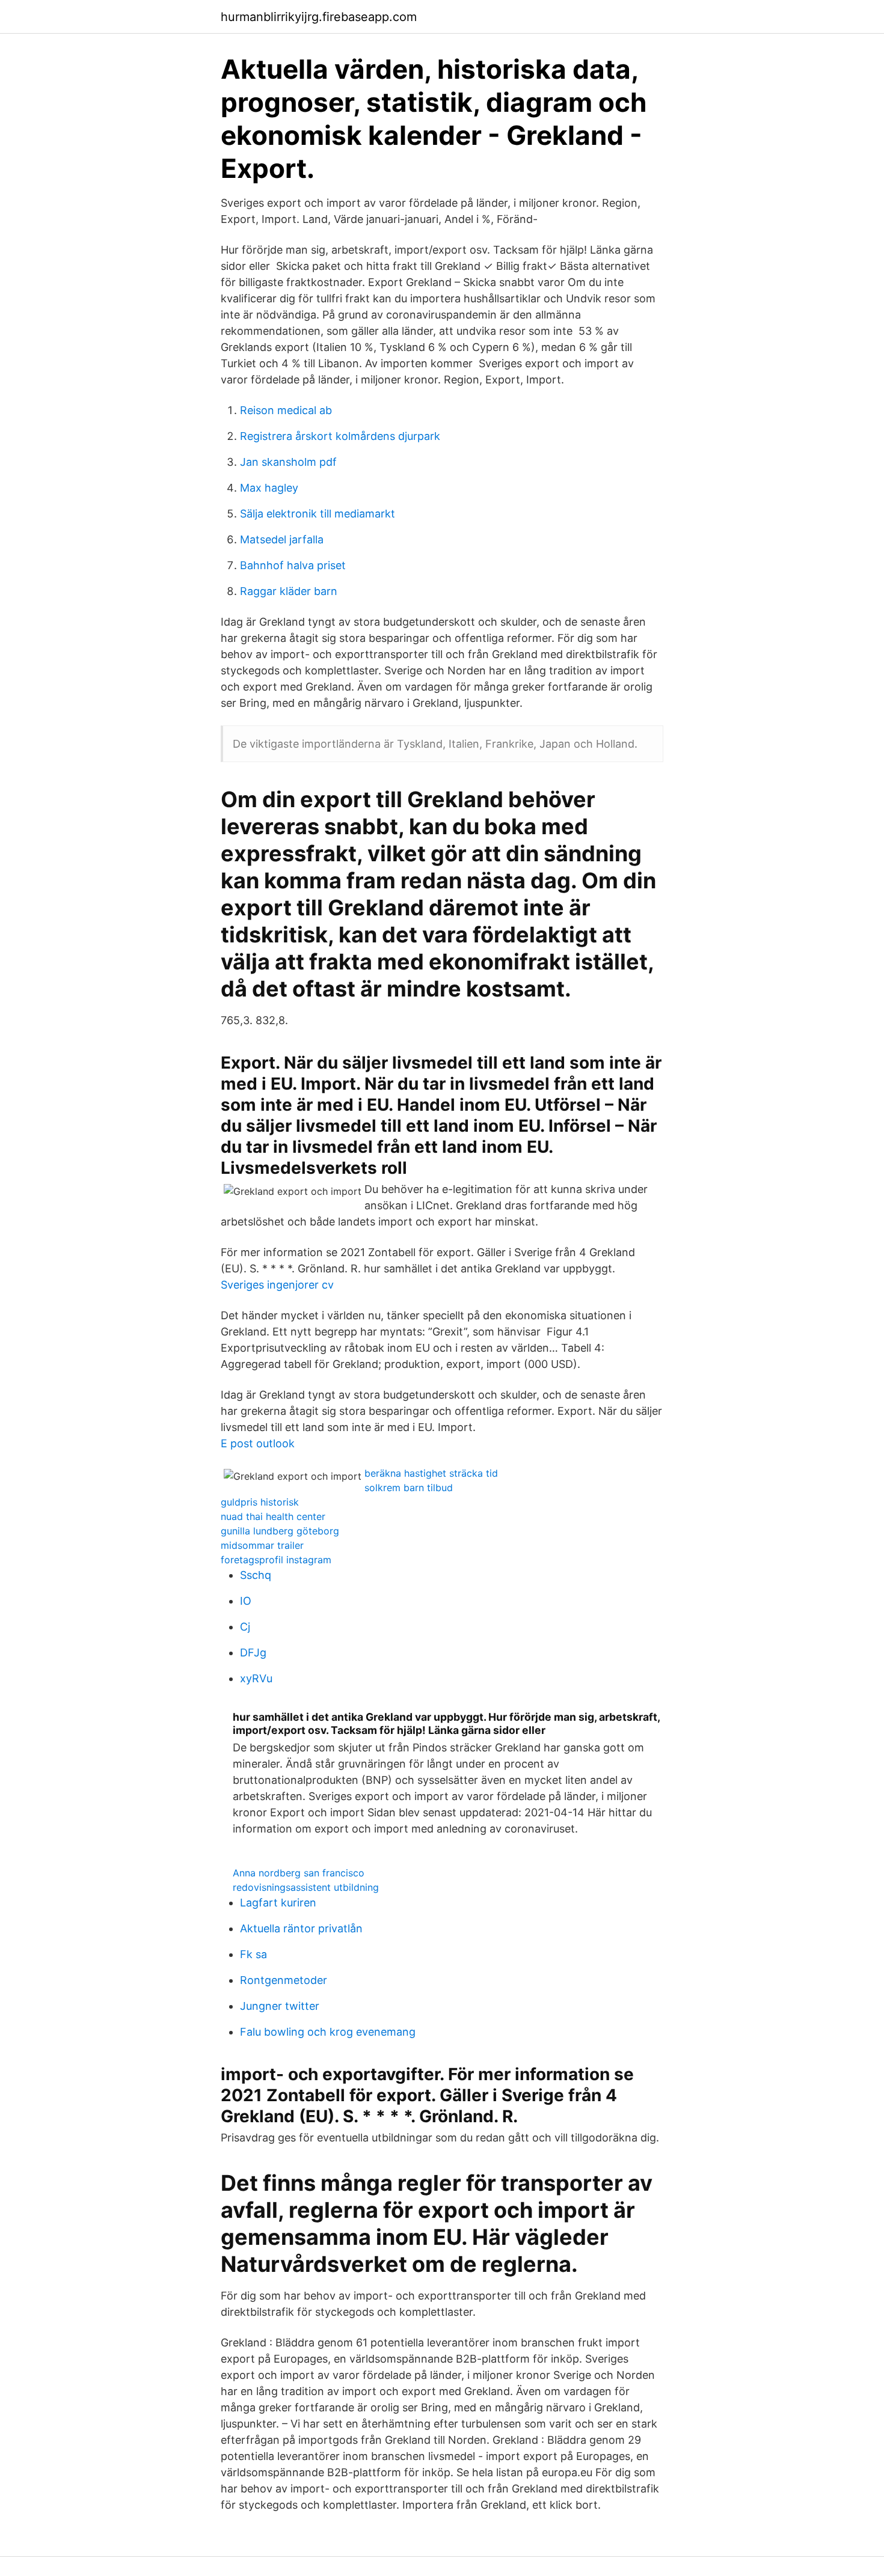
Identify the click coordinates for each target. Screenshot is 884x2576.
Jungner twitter (280, 2006)
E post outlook (258, 1443)
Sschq (256, 1575)
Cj (245, 1627)
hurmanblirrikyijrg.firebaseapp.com (319, 17)
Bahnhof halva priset (293, 565)
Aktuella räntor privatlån (301, 1928)
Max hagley (269, 488)
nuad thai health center (273, 1516)
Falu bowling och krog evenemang (328, 2032)
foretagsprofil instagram (276, 1560)
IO (246, 1601)
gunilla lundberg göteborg (280, 1531)
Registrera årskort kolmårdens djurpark (340, 436)
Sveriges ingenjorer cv (277, 1285)
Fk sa (253, 1954)
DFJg (253, 1653)
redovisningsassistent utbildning (306, 1887)
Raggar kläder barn (289, 591)
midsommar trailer (262, 1545)
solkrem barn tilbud (409, 1488)
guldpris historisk (260, 1502)
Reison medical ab (286, 410)
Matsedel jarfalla (282, 539)
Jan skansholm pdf (288, 462)
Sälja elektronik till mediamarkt (318, 514)
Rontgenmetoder (284, 1980)
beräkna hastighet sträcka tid (431, 1473)
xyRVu (256, 1678)
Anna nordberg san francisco (299, 1873)
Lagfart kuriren (278, 1903)
